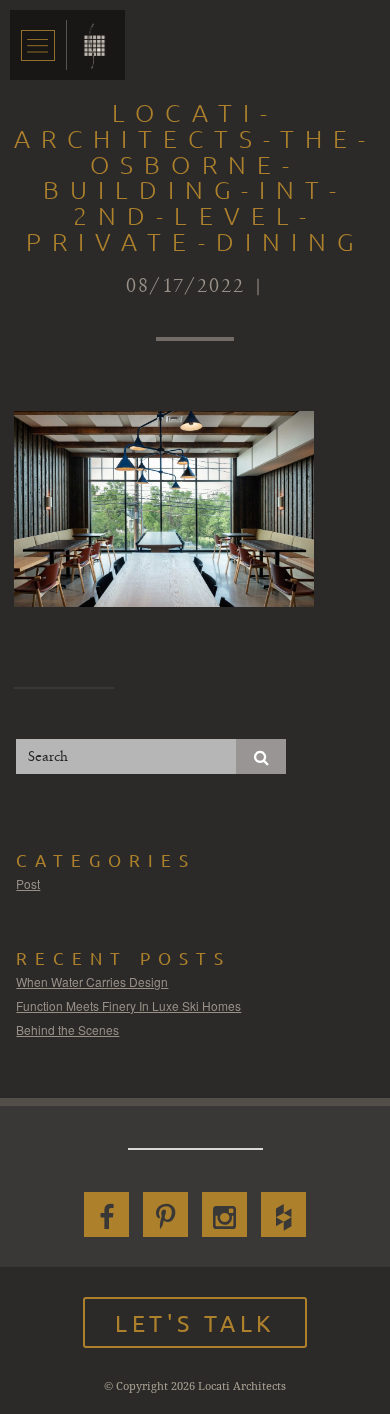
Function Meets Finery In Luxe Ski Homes (128, 1005)
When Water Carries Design (92, 981)
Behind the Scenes (67, 1029)
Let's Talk (195, 1322)
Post (28, 883)
